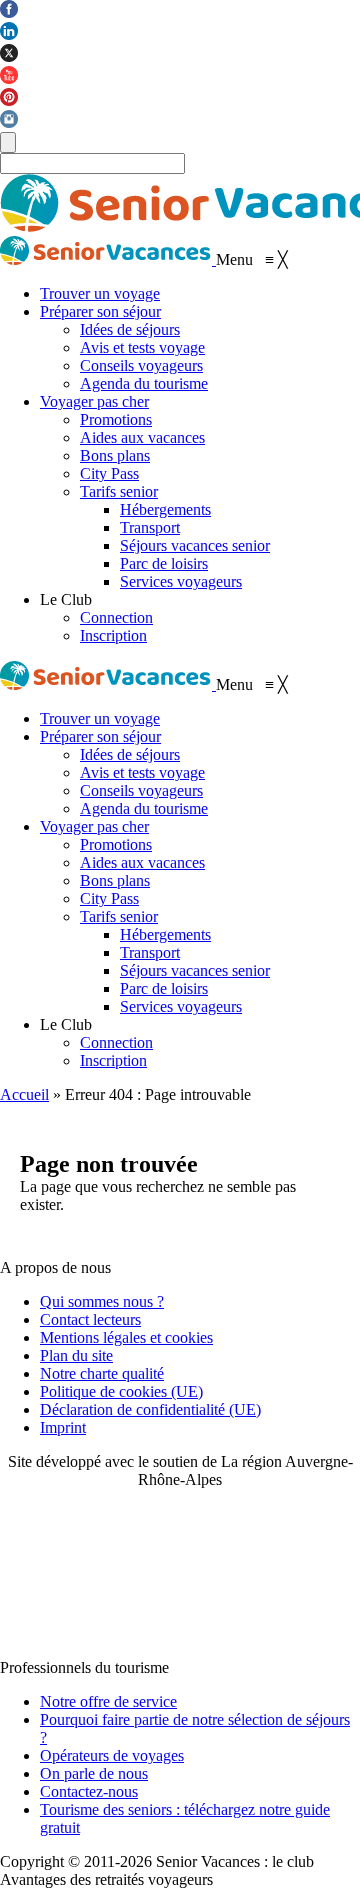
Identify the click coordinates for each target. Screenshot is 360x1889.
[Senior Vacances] (108, 259)
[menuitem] (100, 293)
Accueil (24, 1094)
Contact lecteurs (90, 1319)
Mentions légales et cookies (126, 1337)
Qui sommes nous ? (102, 1301)
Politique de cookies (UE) (121, 1391)
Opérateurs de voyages (112, 1755)
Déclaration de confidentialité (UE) (150, 1409)
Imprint (63, 1427)
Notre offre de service (108, 1701)
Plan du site (76, 1355)
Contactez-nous (89, 1791)
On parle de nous (94, 1773)
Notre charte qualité (102, 1373)
